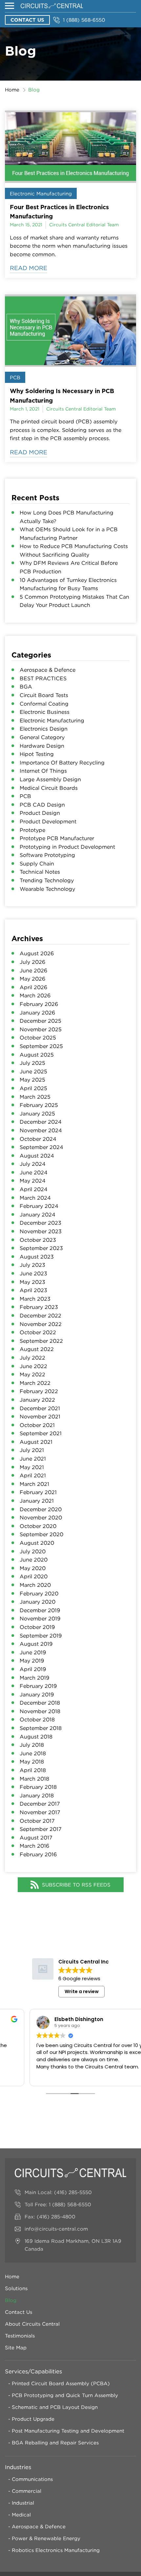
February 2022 (39, 1391)
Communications (32, 2479)
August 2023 (37, 1257)
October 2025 (38, 1038)
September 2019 (41, 1636)
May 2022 (32, 1374)
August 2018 (36, 1737)
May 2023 (32, 1282)
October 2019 (37, 1627)
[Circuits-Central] (52, 6)
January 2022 (37, 1400)
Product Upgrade (33, 2419)
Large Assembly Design (50, 779)
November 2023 (41, 1231)
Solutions (16, 2288)
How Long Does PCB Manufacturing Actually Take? (67, 517)
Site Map (16, 2347)
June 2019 (33, 1652)
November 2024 (41, 1130)
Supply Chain (37, 863)
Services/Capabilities (33, 2371)
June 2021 (33, 1459)
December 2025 (40, 1021)
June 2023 (33, 1273)
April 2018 (33, 1770)
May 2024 (33, 1181)
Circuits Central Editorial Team (84, 225)
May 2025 (32, 1080)
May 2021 (32, 1467)
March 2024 (35, 1198)
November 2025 (41, 1029)
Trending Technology (47, 880)
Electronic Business (45, 712)
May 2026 (32, 979)
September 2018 (41, 1728)
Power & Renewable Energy (46, 2538)
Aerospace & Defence (48, 670)
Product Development (48, 821)
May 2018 (32, 1762)
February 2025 (39, 1105)
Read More (29, 268)
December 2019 (40, 1610)
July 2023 (32, 1265)
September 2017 (41, 1829)
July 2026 (32, 962)
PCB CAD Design (42, 805)
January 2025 (37, 1113)
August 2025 (37, 1055)
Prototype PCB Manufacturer (57, 838)
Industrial (23, 2503)
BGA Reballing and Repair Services (55, 2442)
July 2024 (33, 1164)
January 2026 (37, 1013)
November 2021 (40, 1416)
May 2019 (32, 1661)
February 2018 (38, 1787)
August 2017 (36, 1838)
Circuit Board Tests (44, 695)
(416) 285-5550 (73, 2192)
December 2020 (41, 1509)
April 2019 (33, 1669)
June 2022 (33, 1366)
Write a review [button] (82, 1991)
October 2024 (38, 1139)
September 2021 (41, 1433)
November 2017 (40, 1812)
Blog (11, 2300)
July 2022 (32, 1358)
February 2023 (39, 1307)
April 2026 (33, 987)
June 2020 (34, 1560)
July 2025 (32, 1063)
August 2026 (37, 953)
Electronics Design (44, 729)
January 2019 (37, 1694)
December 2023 (40, 1223)
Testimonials (20, 2336)
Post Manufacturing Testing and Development (68, 2431)
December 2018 (40, 1703)
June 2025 (33, 1071)
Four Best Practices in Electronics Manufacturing (59, 212)
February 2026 (39, 1004)
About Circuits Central (32, 2324)
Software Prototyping (47, 855)
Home (12, 89)
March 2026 (35, 995)
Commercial (27, 2491)
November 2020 (41, 1517)
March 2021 (34, 1484)
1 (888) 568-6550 (84, 20)
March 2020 (35, 1585)
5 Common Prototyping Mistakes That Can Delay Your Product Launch (74, 601)
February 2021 (38, 1492)
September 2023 (41, 1248)
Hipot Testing (37, 754)
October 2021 (37, 1425)
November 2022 (41, 1324)
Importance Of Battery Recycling (62, 763)
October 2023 (38, 1240)
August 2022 (37, 1349)
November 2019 (40, 1618)
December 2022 (40, 1315)
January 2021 (37, 1501)
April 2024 (34, 1189)
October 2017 (37, 1821)
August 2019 (36, 1644)
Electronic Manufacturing (41, 193)
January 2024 (38, 1214)
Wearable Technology (47, 889)
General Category (42, 737)
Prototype (32, 830)
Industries (18, 2467)
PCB (15, 377)
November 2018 (40, 1711)
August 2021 (36, 1442)
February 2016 (38, 1854)
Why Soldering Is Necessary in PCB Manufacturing (62, 396)
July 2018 (32, 1745)
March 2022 (35, 1383)
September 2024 (41, 1147)
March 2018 (34, 1779)
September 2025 (41, 1046)
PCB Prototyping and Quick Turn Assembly (65, 2395)
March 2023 (35, 1299)
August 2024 (37, 1156)
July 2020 (33, 1551)
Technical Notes (40, 872)
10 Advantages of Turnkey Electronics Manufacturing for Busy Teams (68, 584)
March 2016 (34, 1846)
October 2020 (38, 1526)
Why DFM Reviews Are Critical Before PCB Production (69, 567)
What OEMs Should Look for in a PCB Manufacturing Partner (69, 534)
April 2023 (33, 1290)
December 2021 (40, 1408)
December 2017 (40, 1804)
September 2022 (41, 1341)
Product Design (40, 813)
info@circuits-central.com (56, 2229)
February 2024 (39, 1206)
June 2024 (34, 1172)
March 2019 (34, 1678)
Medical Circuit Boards (49, 788)
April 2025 (33, 1088)
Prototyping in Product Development (67, 847)
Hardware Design (42, 746)
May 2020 (33, 1568)
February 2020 (39, 1593)
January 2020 (38, 1602)
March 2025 (35, 1097)
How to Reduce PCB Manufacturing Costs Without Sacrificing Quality (74, 550)
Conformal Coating (44, 704)
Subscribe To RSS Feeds (76, 1885)
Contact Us (27, 20)
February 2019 (38, 1686)
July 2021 (32, 1450)
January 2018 (37, 1795)
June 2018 (33, 1753)
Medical (21, 2514)
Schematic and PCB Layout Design (55, 2407)
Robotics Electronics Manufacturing (56, 2550)
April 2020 (34, 1576)
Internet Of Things (43, 771)
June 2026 (33, 970)
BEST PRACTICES (43, 678)
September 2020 (41, 1534)
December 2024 (41, 1122)
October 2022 (38, 1332)
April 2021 (33, 1475)
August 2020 (37, 1543)
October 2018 (37, 1719)
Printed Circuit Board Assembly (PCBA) (61, 2383)
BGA (26, 687)
